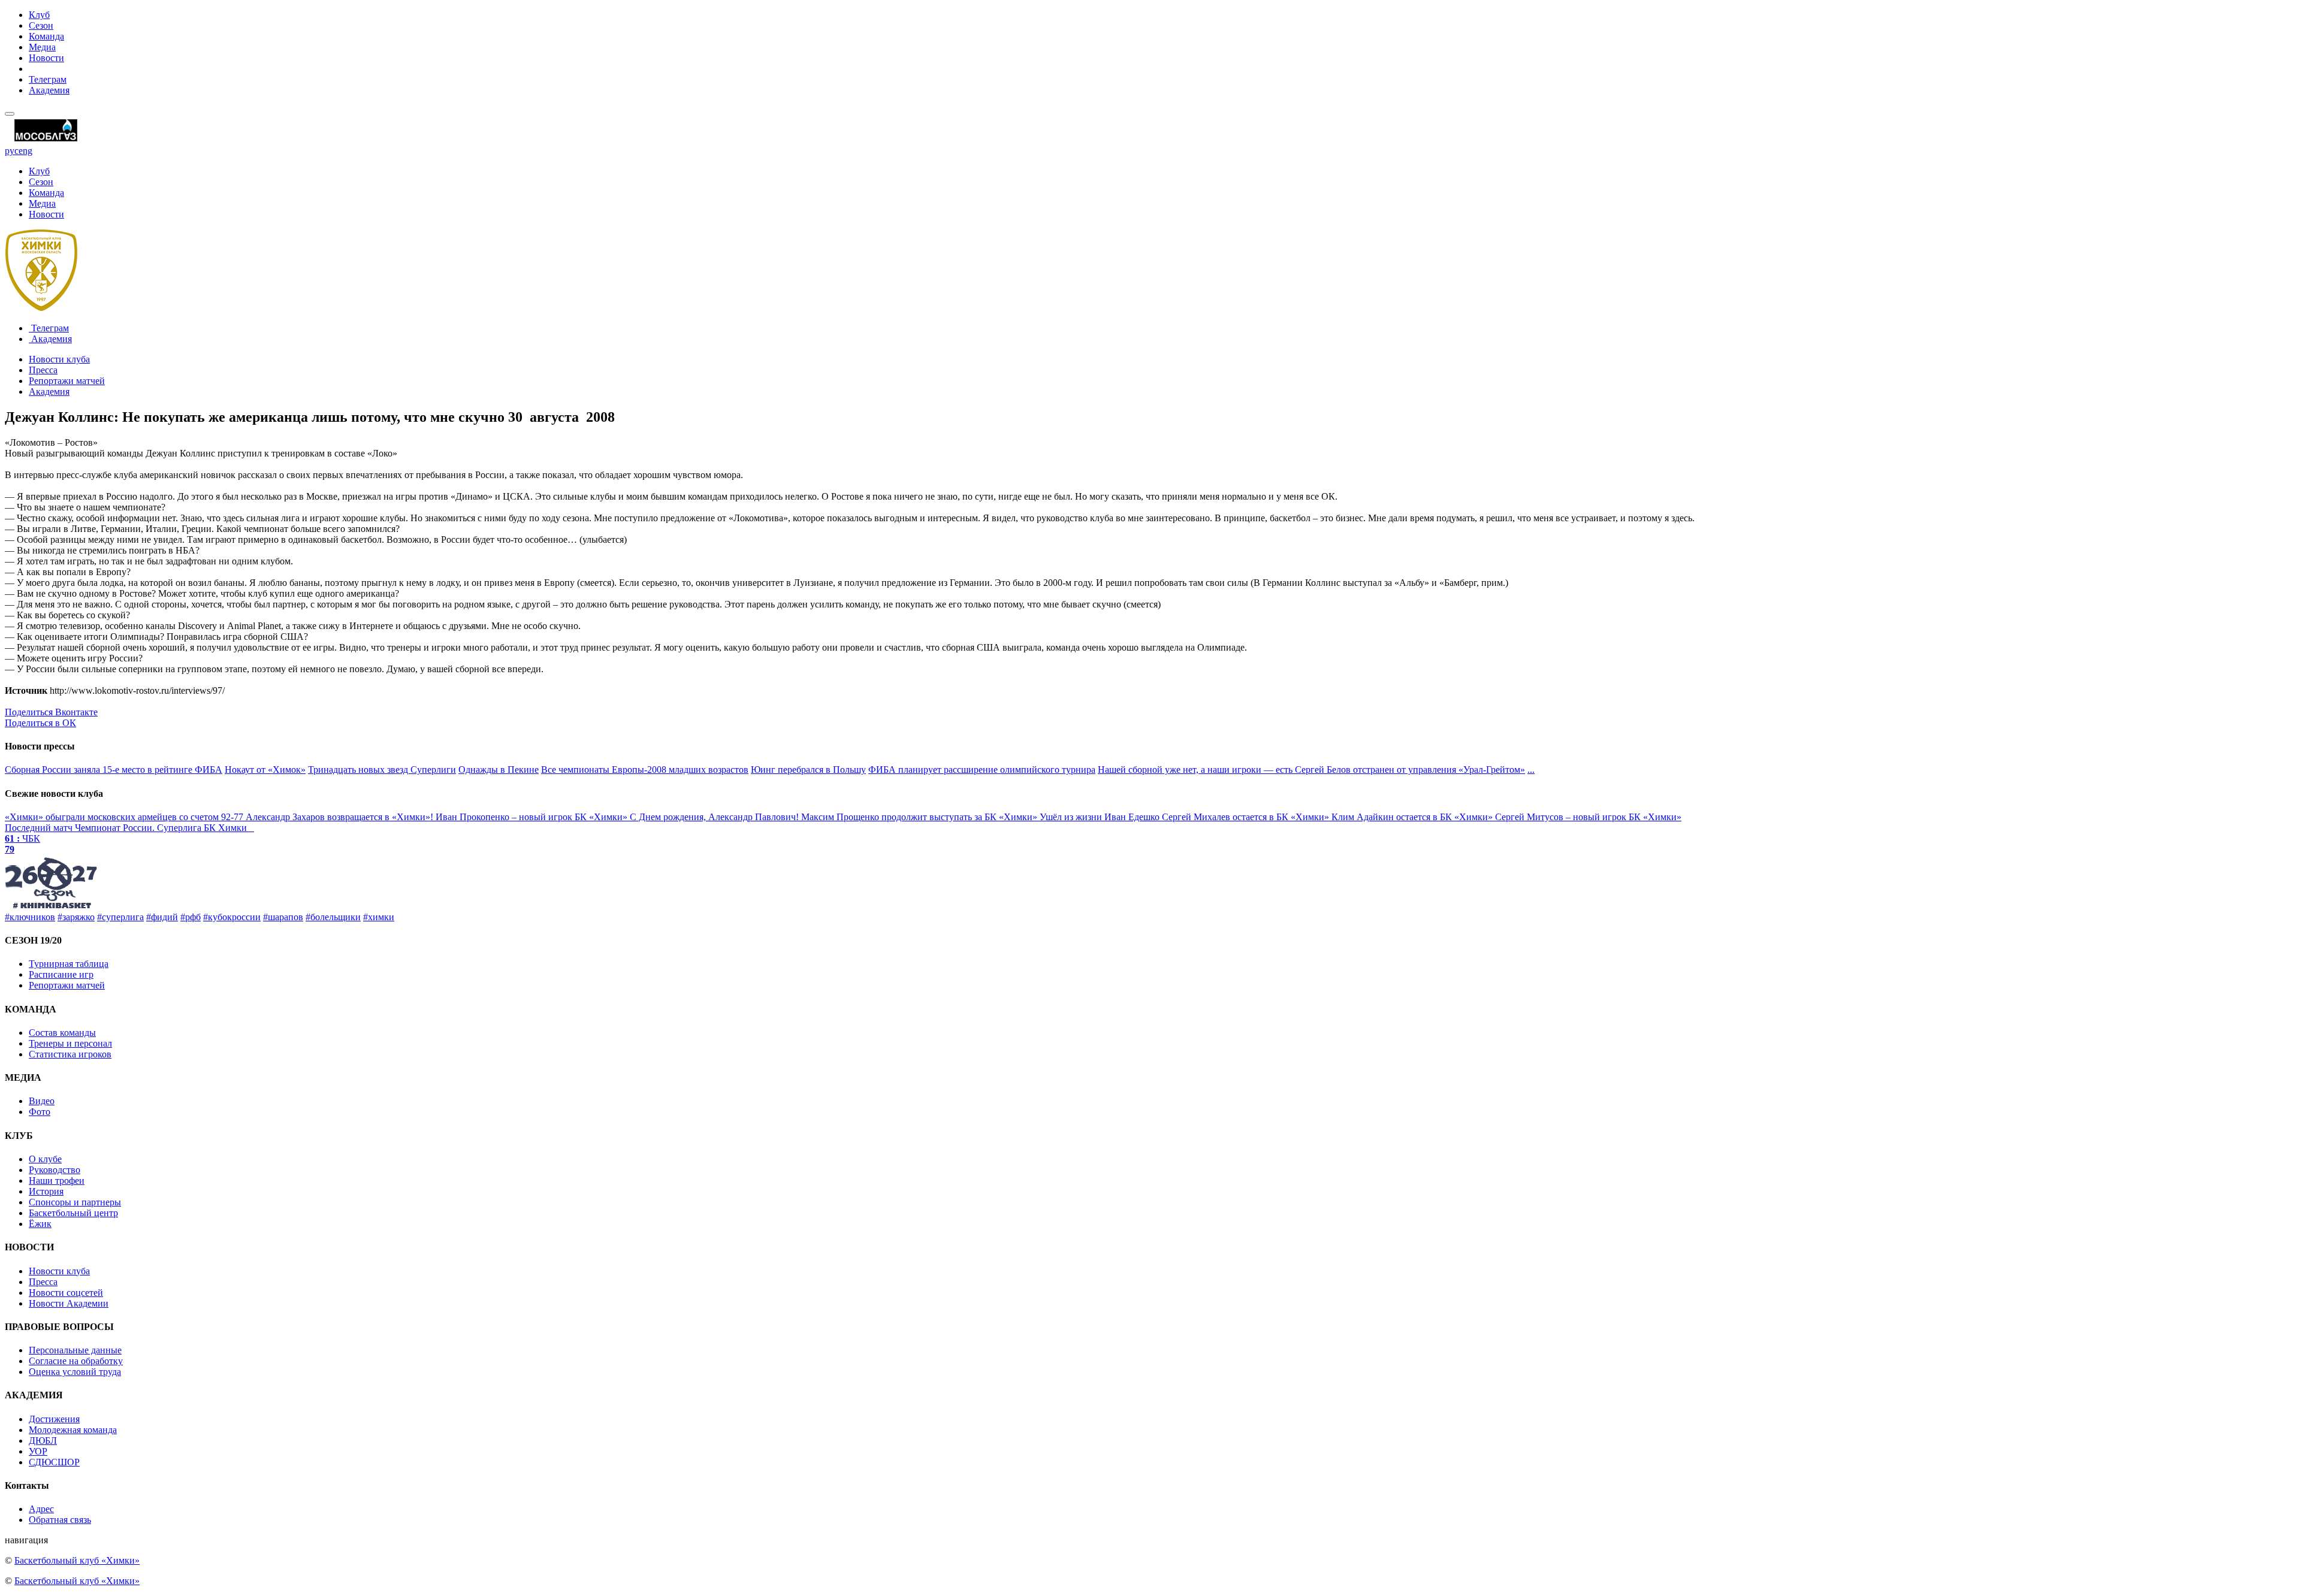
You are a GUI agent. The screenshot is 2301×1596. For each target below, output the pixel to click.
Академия (49, 90)
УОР (38, 1451)
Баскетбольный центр (73, 1213)
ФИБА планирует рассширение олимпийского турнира (982, 770)
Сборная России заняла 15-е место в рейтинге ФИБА (114, 770)
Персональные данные (75, 1350)
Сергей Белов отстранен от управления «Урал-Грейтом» (1410, 770)
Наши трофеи (57, 1181)
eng (25, 151)
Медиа (42, 47)
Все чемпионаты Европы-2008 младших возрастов (645, 770)
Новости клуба (59, 359)
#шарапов (283, 917)
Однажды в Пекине (499, 770)
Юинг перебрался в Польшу (808, 770)
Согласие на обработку (76, 1361)
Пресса (43, 370)
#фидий (162, 917)
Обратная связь (60, 1520)
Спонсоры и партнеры (75, 1202)
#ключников (30, 917)
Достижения (54, 1419)
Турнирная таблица (69, 964)
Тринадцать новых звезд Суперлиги (382, 770)
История (46, 1191)
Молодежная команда (73, 1430)
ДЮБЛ (43, 1441)
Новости (46, 58)
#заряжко (76, 917)
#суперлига (120, 917)
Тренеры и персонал (70, 1043)
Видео (42, 1101)
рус (12, 151)
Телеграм (48, 79)
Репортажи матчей (67, 381)
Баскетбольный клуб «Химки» (77, 1560)
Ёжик (40, 1224)
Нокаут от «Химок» (265, 770)
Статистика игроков (70, 1054)
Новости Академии (69, 1303)
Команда (46, 36)
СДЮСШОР (54, 1462)
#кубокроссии (232, 917)
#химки (379, 917)
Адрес (41, 1509)
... (1531, 770)
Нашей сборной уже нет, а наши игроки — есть (1196, 770)
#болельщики (333, 917)
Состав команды (62, 1033)
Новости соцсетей (66, 1293)
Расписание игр (61, 974)
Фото (40, 1112)
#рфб (191, 917)
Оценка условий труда (75, 1372)
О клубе (45, 1159)
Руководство (55, 1170)
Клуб (39, 15)
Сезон (41, 25)
